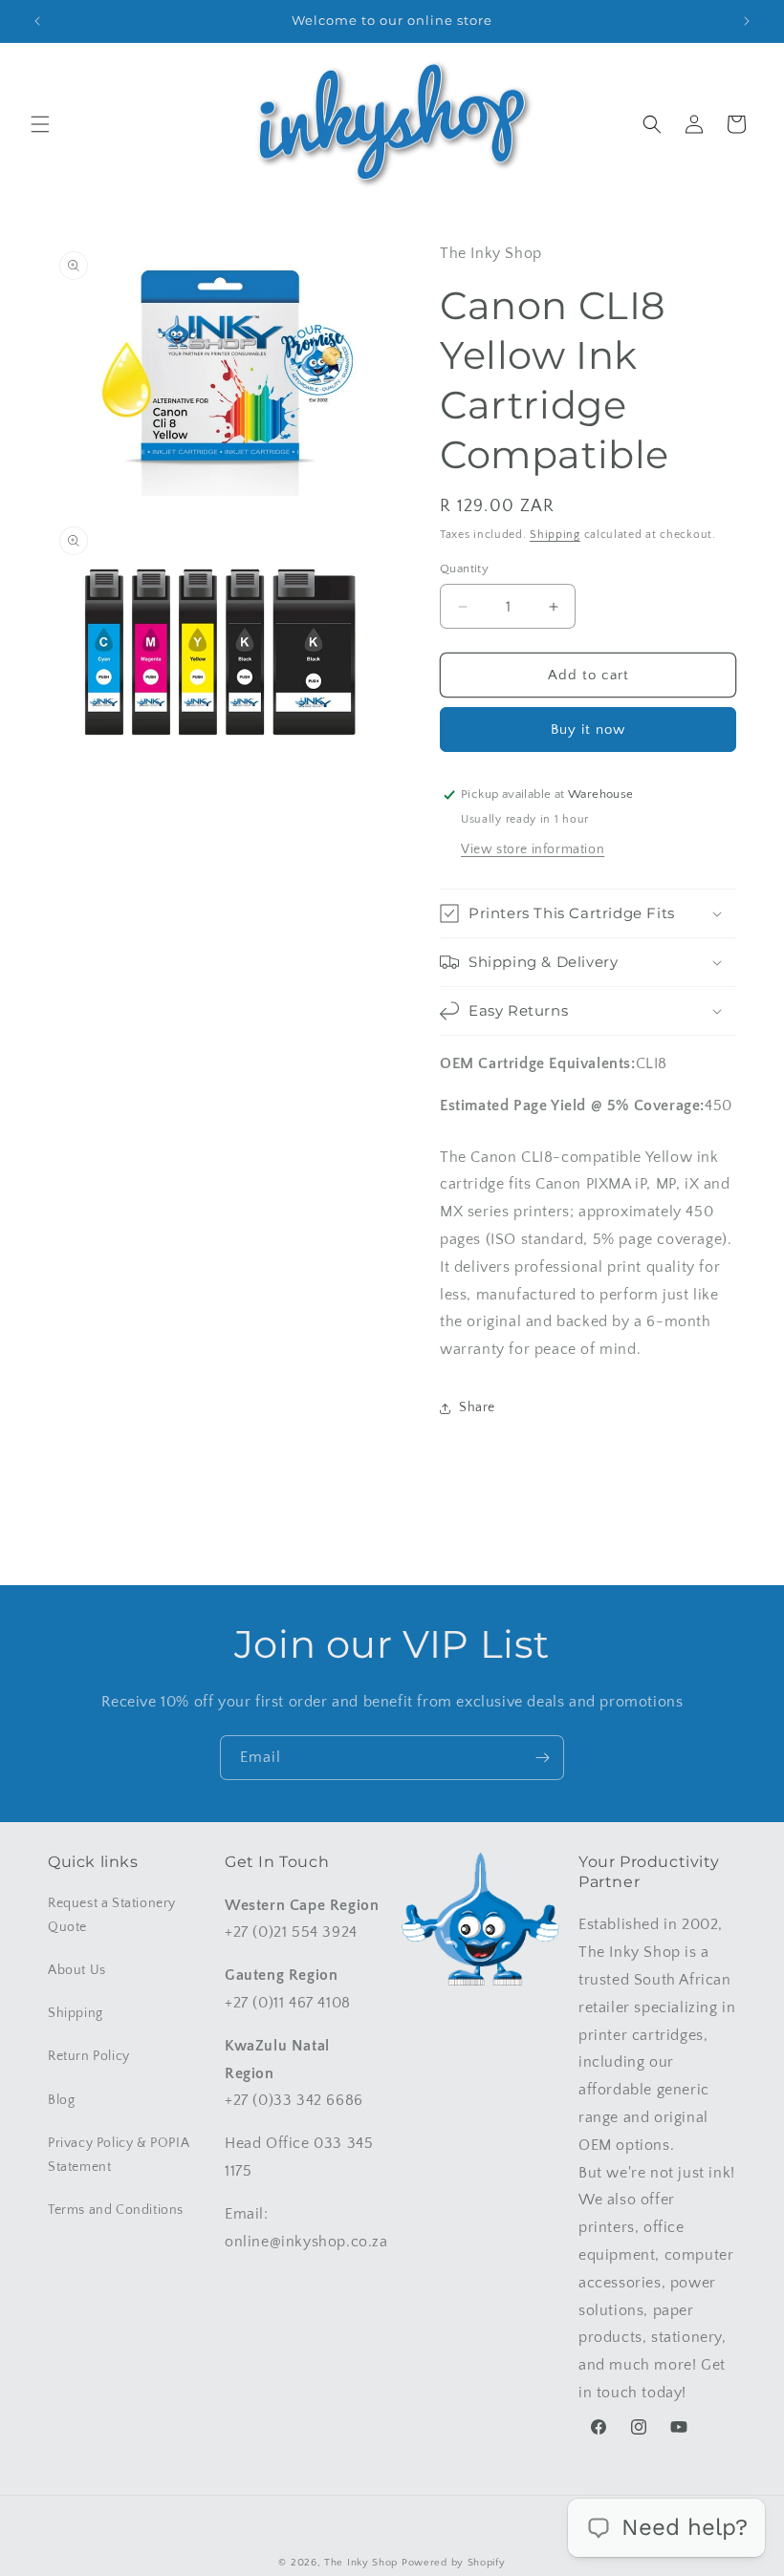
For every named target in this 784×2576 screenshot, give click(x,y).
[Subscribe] (542, 1758)
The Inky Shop (361, 2563)
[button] (40, 124)
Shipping (555, 535)
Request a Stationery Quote (112, 1915)
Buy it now (588, 730)
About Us (77, 1970)
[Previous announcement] (37, 21)
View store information (533, 849)
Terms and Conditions (116, 2210)
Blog (61, 2100)
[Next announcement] (747, 21)
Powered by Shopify (454, 2563)
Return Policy (89, 2056)
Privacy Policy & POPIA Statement (119, 2155)
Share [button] (477, 1407)
